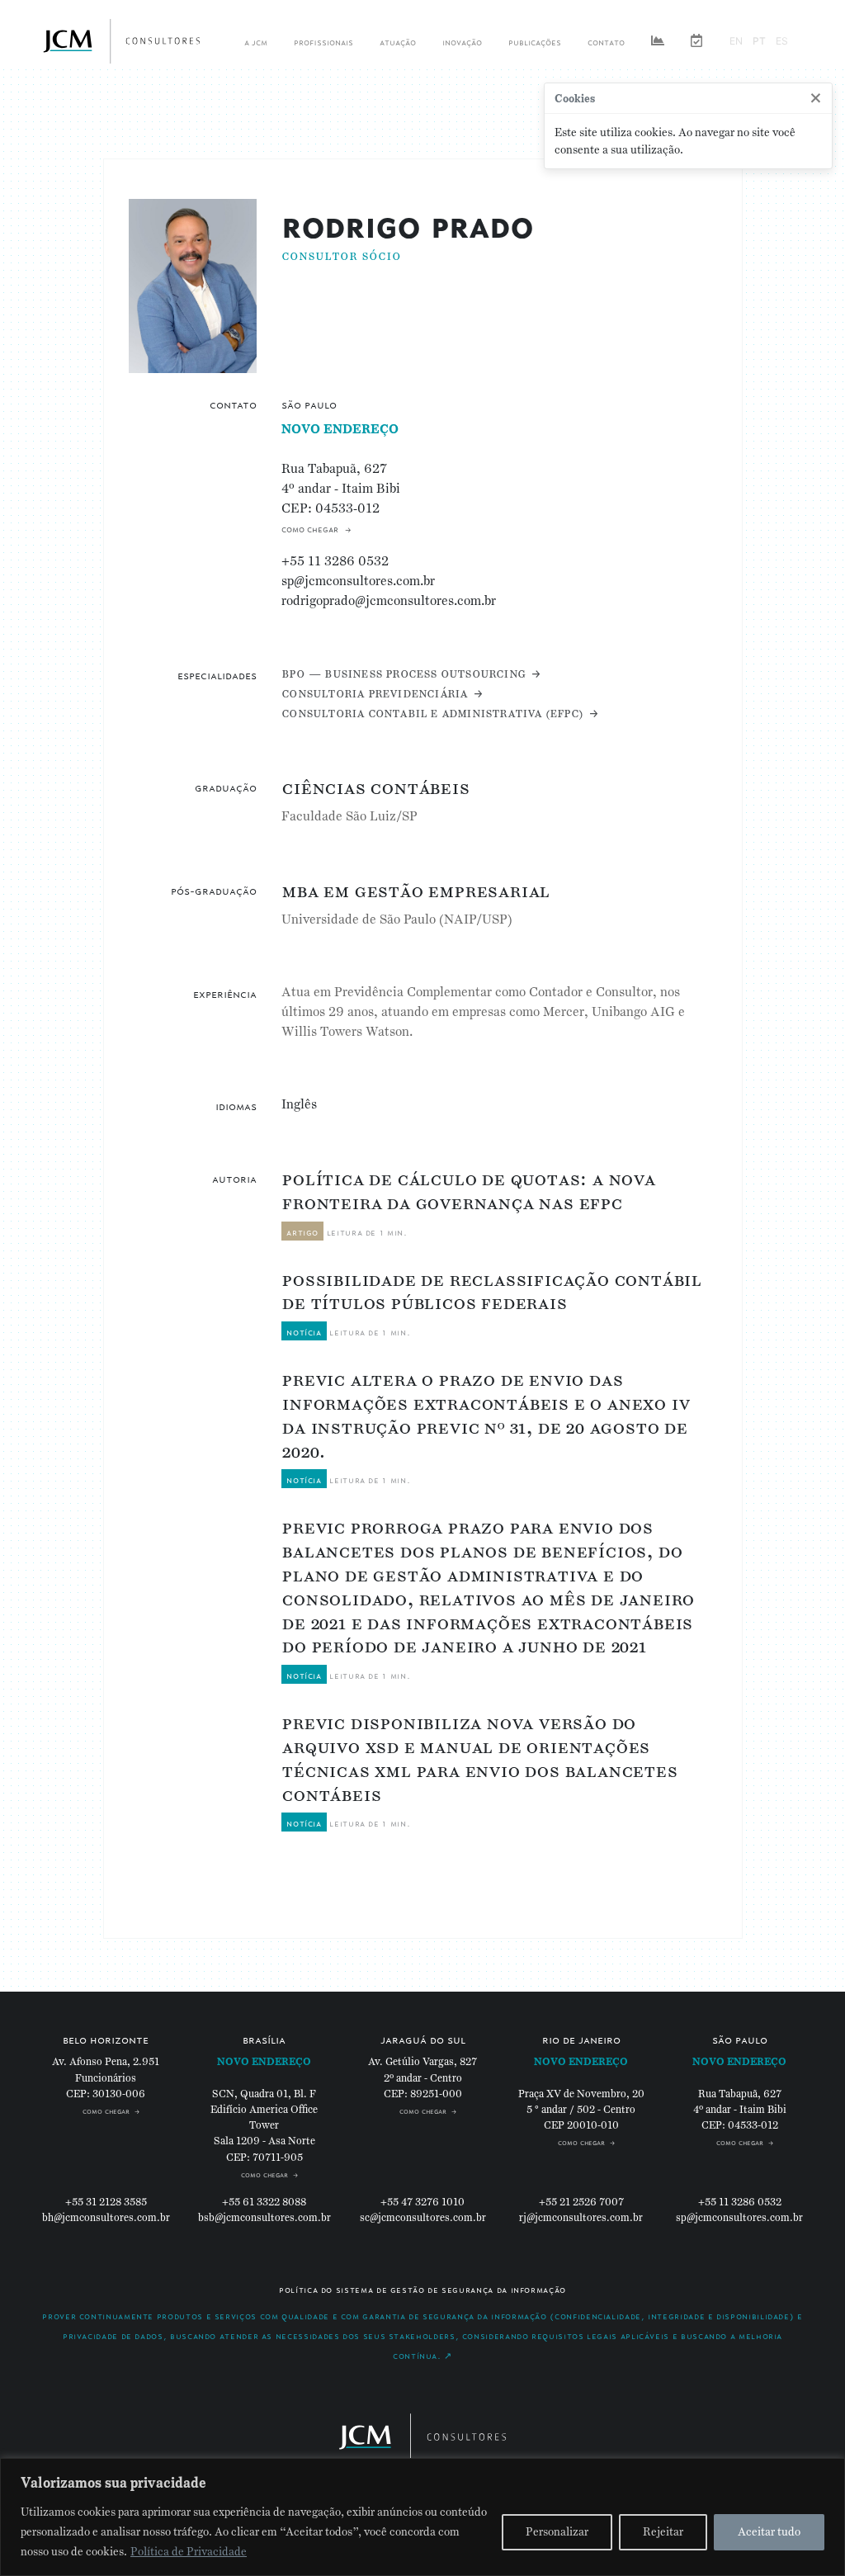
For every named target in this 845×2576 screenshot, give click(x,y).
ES (782, 41)
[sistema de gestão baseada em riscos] (658, 41)
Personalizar (557, 2532)
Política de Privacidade (189, 2552)
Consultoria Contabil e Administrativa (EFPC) (432, 713)
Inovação (462, 41)
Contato (606, 41)
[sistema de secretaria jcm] (696, 41)
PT (759, 41)
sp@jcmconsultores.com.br (358, 581)
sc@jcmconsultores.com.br (423, 2218)
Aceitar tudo (769, 2532)
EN (736, 41)
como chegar (310, 528)
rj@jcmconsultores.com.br (581, 2218)
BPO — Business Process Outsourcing (403, 673)
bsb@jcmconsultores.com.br (264, 2218)
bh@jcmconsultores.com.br (106, 2218)
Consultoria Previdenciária (374, 693)
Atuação (398, 41)
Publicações (535, 41)
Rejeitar (663, 2532)
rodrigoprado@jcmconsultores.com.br (389, 600)
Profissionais (323, 41)
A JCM (256, 41)
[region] (422, 2517)
